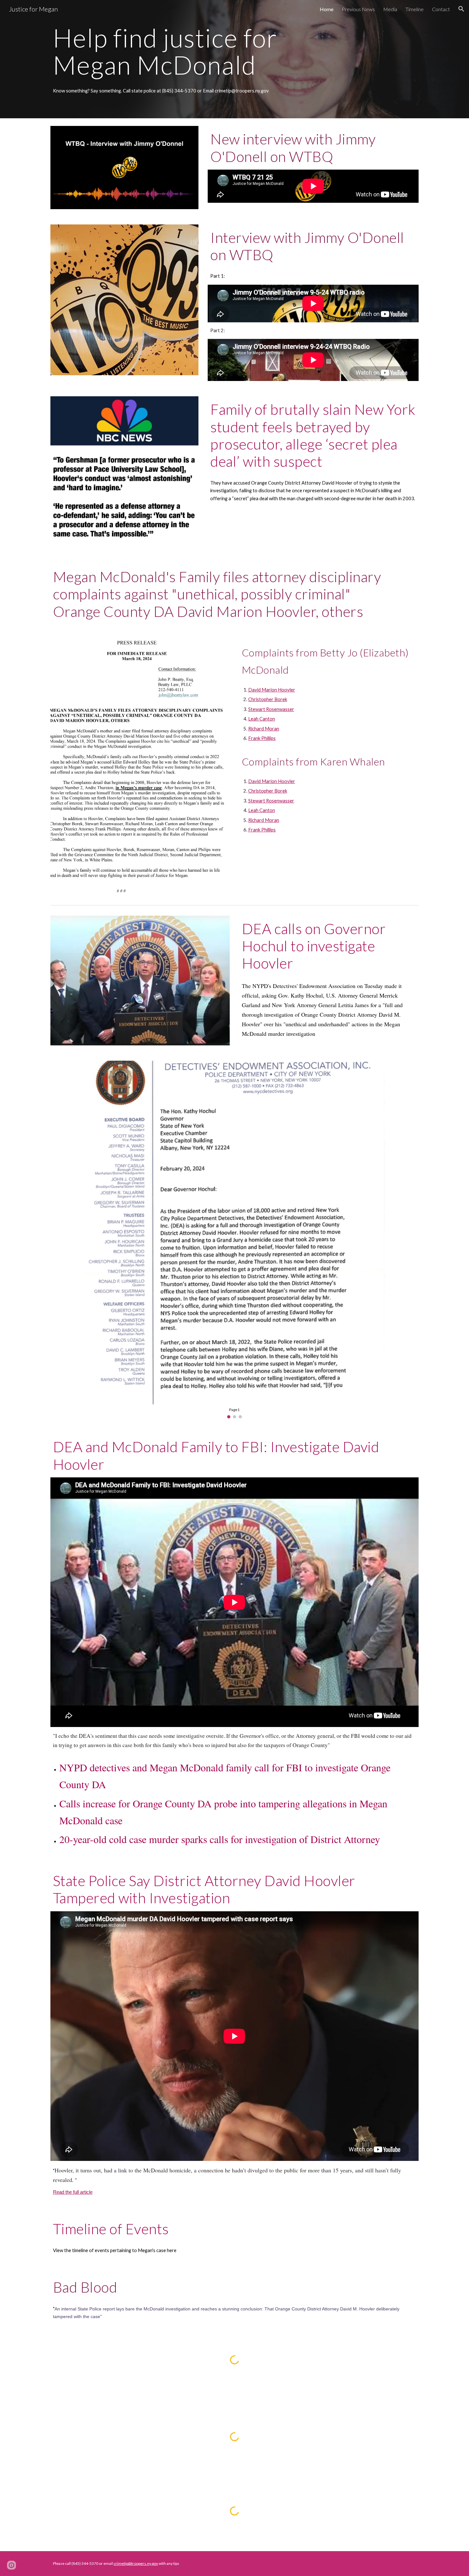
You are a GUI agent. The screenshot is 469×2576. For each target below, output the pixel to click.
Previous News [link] (358, 9)
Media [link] (390, 9)
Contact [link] (441, 9)
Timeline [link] (415, 9)
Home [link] (327, 9)
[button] (461, 9)
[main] (187, 51)
